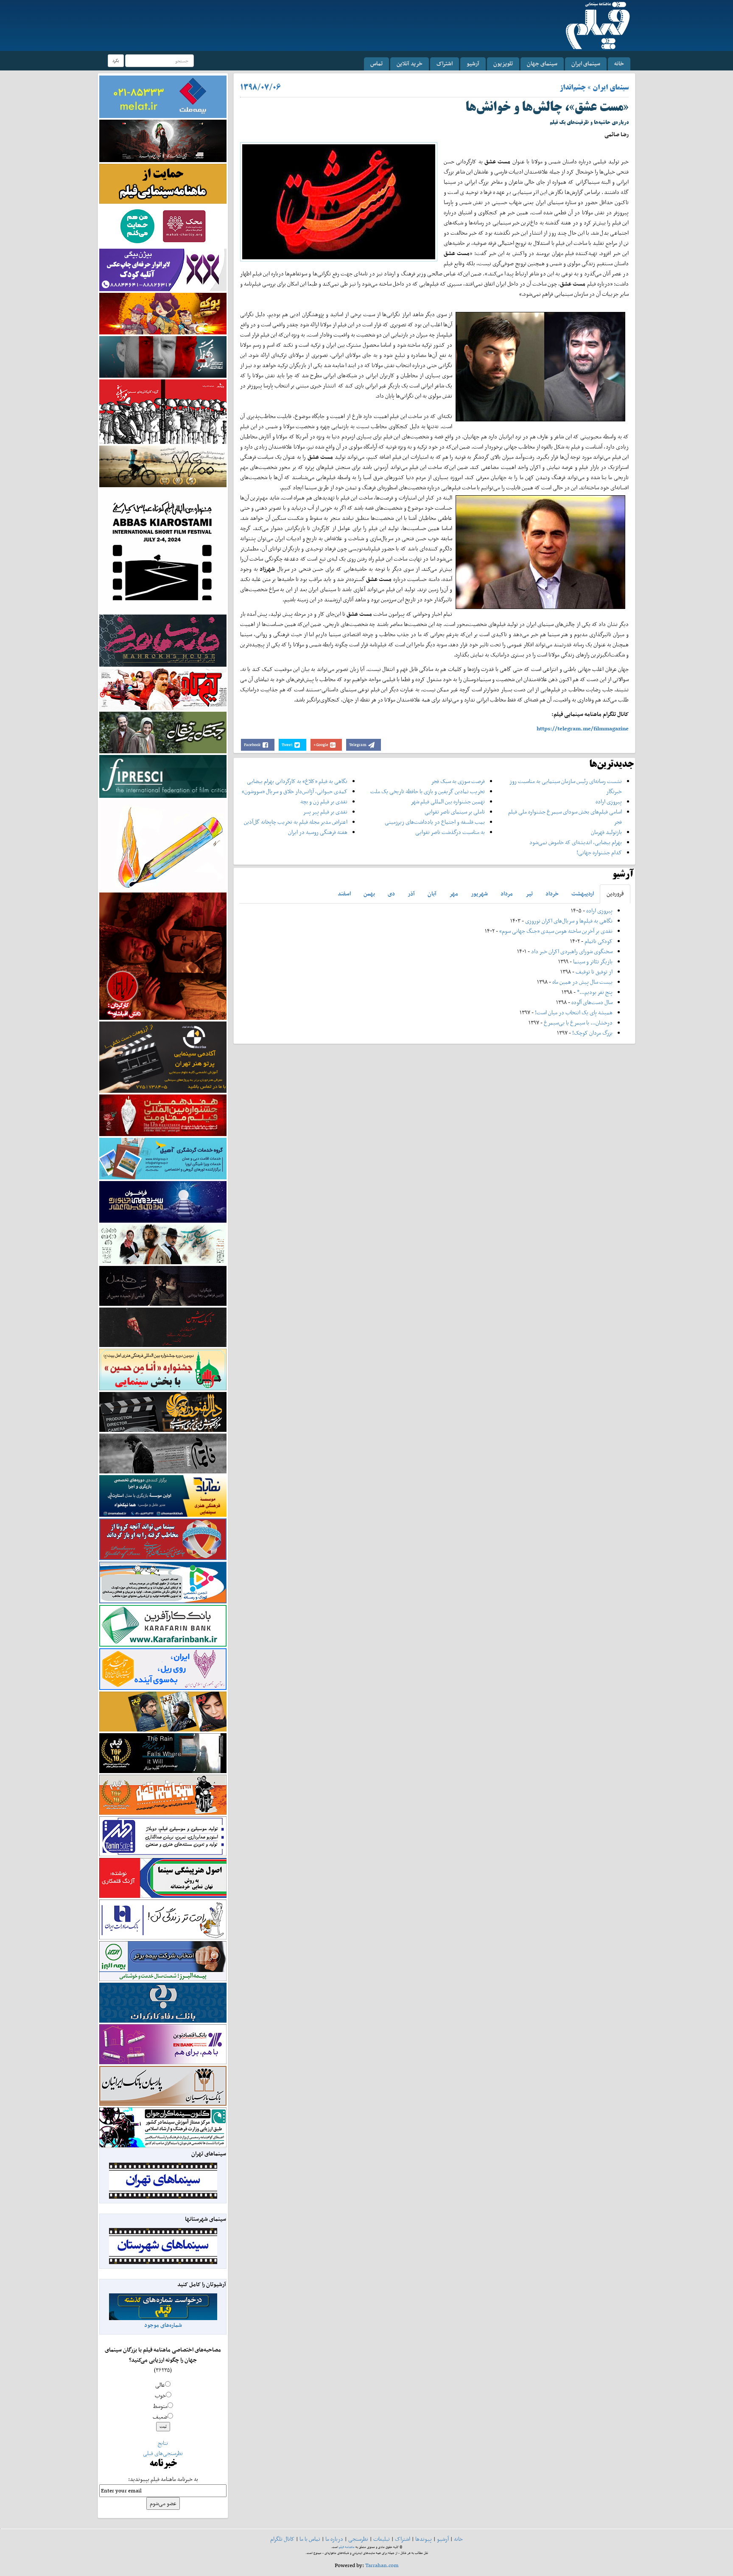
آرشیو (473, 63)
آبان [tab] (432, 894)
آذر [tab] (411, 894)
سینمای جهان (542, 63)
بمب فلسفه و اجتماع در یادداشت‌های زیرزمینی (435, 822)
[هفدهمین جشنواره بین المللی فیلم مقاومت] (163, 1115)
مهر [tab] (454, 894)
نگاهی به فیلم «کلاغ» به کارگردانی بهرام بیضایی (297, 781)
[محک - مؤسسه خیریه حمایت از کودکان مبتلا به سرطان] (163, 226)
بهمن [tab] (369, 894)
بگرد (116, 60)
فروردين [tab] (615, 894)
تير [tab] (529, 894)
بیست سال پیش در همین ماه (582, 982)
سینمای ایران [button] (586, 63)
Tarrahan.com (382, 2565)
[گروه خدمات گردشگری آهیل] (163, 1158)
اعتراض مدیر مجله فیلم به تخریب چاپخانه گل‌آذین (296, 822)
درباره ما (334, 2539)
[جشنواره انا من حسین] (163, 1369)
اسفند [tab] (344, 894)
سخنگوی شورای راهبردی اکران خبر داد (572, 951)
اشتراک (445, 63)
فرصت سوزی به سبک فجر (458, 781)
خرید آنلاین (410, 63)
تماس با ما (310, 2539)
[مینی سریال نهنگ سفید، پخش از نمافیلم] (163, 356)
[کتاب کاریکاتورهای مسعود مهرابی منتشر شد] (163, 411)
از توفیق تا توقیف (593, 972)
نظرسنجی (358, 2539)
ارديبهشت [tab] (583, 894)
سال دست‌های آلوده (592, 1002)
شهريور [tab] (479, 894)
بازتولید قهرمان (606, 832)
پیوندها (424, 2539)
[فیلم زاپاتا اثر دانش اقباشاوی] (163, 955)
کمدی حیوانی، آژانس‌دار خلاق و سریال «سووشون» (295, 791)
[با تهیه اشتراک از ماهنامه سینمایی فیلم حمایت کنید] (163, 183)
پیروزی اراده (609, 801)
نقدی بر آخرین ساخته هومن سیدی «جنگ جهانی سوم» (556, 931)
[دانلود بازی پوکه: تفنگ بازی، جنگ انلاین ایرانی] (163, 313)
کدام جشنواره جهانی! (599, 852)
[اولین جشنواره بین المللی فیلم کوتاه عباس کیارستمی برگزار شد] (163, 550)
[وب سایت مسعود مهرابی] (163, 844)
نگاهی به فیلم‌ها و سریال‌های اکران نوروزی (569, 921)
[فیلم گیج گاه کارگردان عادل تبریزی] (163, 689)
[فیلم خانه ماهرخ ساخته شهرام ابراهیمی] (163, 640)
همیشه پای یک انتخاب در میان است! (574, 1012)
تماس (376, 63)
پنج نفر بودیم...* (595, 992)
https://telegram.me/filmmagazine (583, 728)
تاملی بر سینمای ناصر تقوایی (455, 812)
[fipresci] (163, 776)
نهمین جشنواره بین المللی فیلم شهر (448, 801)
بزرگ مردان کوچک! (592, 1033)
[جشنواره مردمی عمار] (163, 1201)
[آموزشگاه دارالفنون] (163, 1412)
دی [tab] (391, 894)
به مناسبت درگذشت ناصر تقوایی (450, 832)
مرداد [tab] (507, 894)
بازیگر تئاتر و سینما (593, 961)
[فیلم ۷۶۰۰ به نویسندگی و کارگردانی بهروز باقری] (163, 466)
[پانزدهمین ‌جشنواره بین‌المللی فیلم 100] (163, 140)
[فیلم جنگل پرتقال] (163, 732)
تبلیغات (382, 2539)
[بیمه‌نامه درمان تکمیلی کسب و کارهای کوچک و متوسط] (163, 96)
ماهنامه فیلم (347, 2547)
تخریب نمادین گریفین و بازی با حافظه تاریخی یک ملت (428, 791)
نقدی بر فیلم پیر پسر (325, 812)
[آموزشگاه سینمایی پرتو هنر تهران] (163, 1056)
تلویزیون (503, 63)
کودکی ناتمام (599, 941)
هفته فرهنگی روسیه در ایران (318, 832)
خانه (619, 63)
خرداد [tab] (552, 894)
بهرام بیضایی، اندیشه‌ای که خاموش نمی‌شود (576, 842)
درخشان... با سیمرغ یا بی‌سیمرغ (578, 1023)
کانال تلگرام (282, 2539)
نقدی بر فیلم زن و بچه (324, 801)
